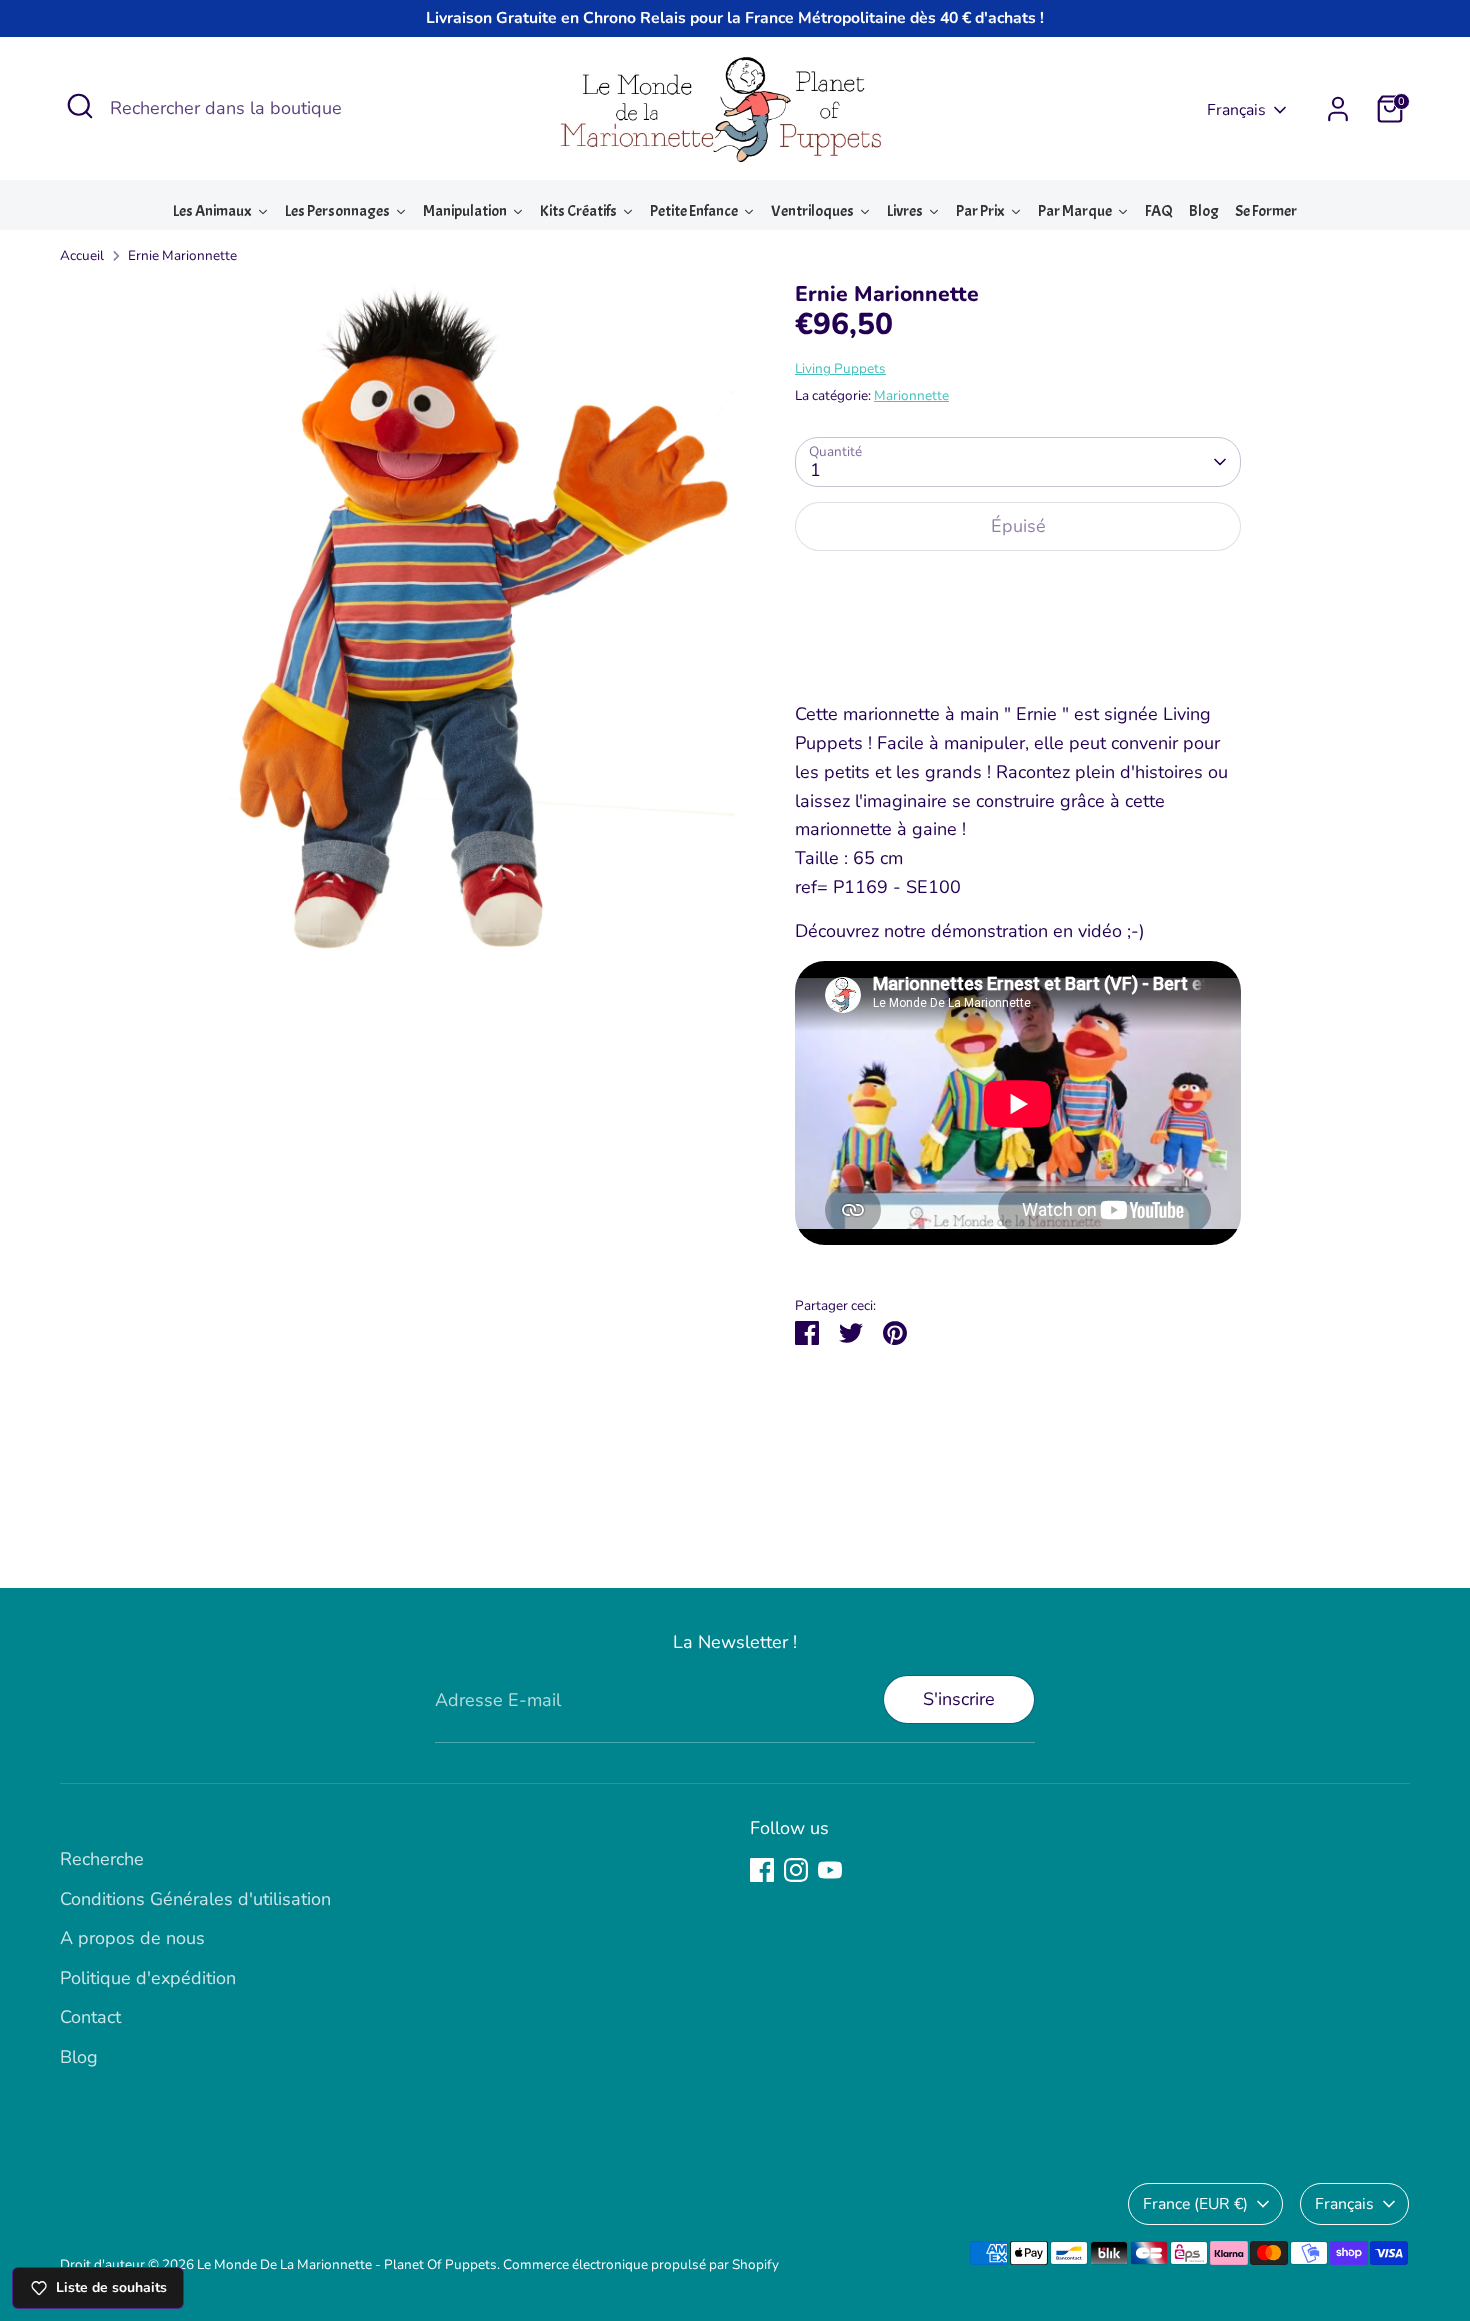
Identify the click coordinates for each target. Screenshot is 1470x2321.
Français (1236, 110)
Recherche (102, 1859)
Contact (90, 2017)
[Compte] (1338, 109)
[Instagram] (796, 1870)
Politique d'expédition (148, 1978)
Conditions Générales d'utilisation (195, 1899)
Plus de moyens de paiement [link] (1018, 640)
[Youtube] (830, 1870)
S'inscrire (959, 1699)
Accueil (82, 255)
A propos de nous (132, 1938)
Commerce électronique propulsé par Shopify (641, 2264)
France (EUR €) (1195, 2204)
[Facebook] (762, 1870)
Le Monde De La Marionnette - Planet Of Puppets (347, 2264)
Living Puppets (840, 368)
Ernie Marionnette (182, 255)
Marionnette (911, 395)
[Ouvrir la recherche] (80, 106)
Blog (79, 2057)
